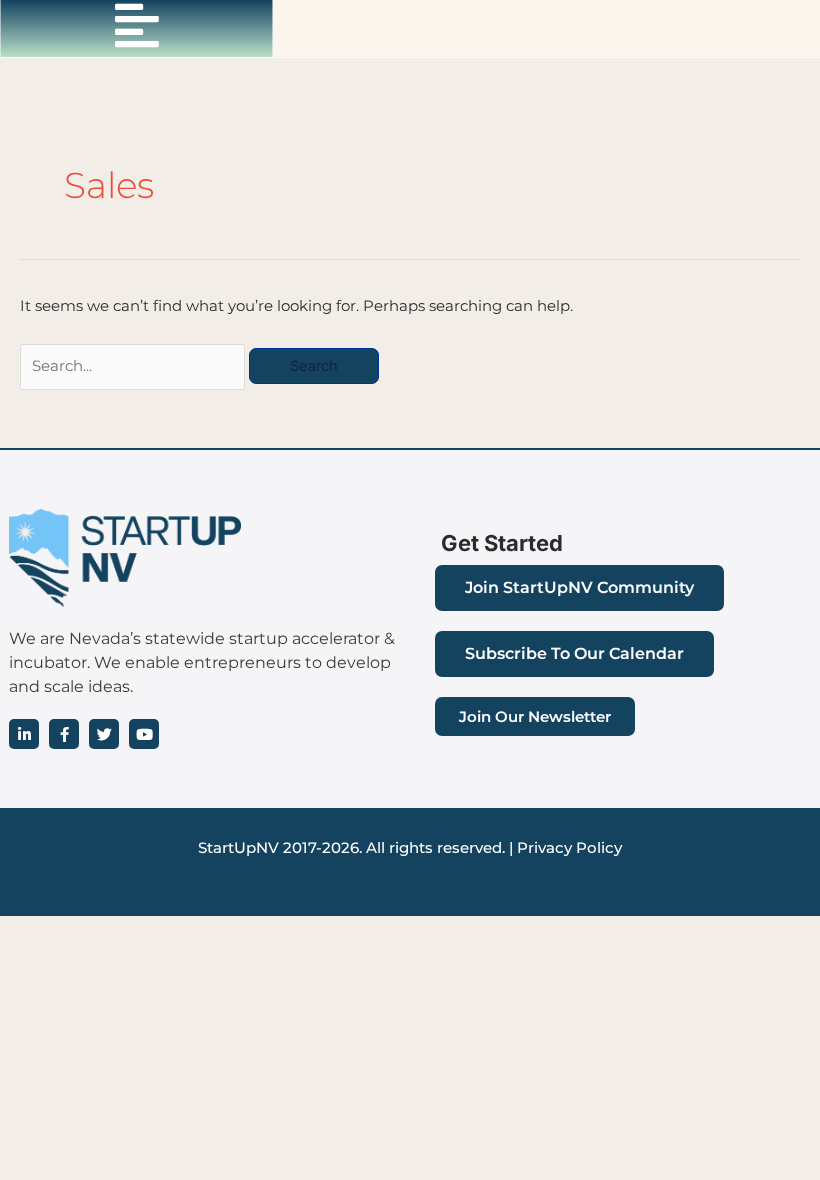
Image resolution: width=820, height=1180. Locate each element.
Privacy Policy (569, 848)
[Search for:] (134, 366)
